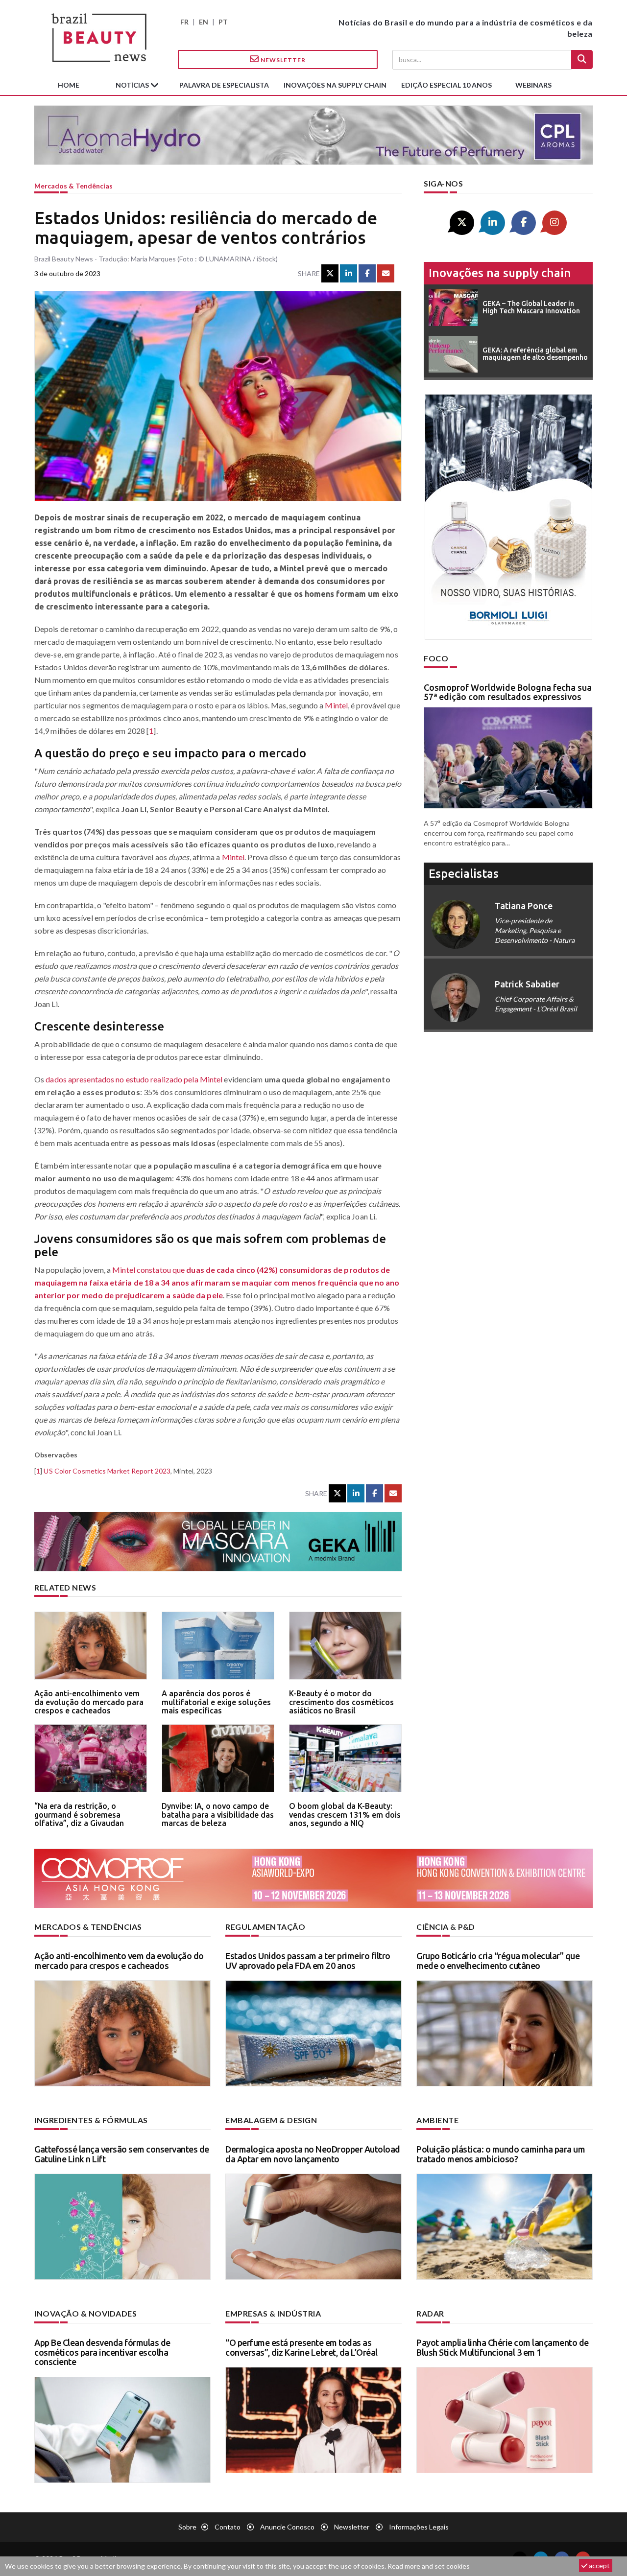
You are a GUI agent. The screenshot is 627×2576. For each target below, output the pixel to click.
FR (184, 22)
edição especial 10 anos (446, 85)
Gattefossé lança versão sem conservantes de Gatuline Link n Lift (122, 2154)
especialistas (464, 874)
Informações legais (419, 2527)
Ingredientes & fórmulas (91, 2120)
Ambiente (437, 2120)
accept (599, 2565)
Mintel (336, 705)
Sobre (187, 2527)
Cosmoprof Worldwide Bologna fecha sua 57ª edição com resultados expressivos (508, 692)
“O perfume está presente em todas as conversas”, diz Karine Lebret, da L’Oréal (301, 2347)
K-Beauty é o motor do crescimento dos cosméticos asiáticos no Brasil (341, 1702)
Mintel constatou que (217, 1282)
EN (204, 22)
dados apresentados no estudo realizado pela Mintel (134, 1079)
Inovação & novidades (85, 2313)
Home (69, 85)
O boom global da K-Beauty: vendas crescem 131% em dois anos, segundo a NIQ (345, 1815)
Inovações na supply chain (335, 85)
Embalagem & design (271, 2120)
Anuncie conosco (287, 2527)
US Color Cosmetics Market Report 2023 (107, 1471)
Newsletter (282, 60)
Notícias (133, 85)
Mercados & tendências (73, 186)
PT (223, 22)
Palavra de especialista (224, 85)
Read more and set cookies (429, 2566)
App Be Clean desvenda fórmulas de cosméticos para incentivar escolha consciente (102, 2352)
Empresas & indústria (273, 2313)
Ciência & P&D (446, 1927)
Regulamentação (265, 1927)
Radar (430, 2313)
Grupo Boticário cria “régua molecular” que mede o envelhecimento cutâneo (498, 1961)
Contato (228, 2527)
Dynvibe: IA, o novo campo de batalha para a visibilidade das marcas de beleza (218, 1815)
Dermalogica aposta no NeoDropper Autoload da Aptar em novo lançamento (313, 2154)
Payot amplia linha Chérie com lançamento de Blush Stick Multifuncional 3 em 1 (503, 2347)
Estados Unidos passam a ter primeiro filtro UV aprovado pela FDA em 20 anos (308, 1961)
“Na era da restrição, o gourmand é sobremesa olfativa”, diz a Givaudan (79, 1815)
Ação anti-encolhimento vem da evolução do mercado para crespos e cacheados (89, 1702)
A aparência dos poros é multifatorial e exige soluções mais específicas (216, 1702)
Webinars (533, 85)
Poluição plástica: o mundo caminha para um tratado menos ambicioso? (501, 2154)
